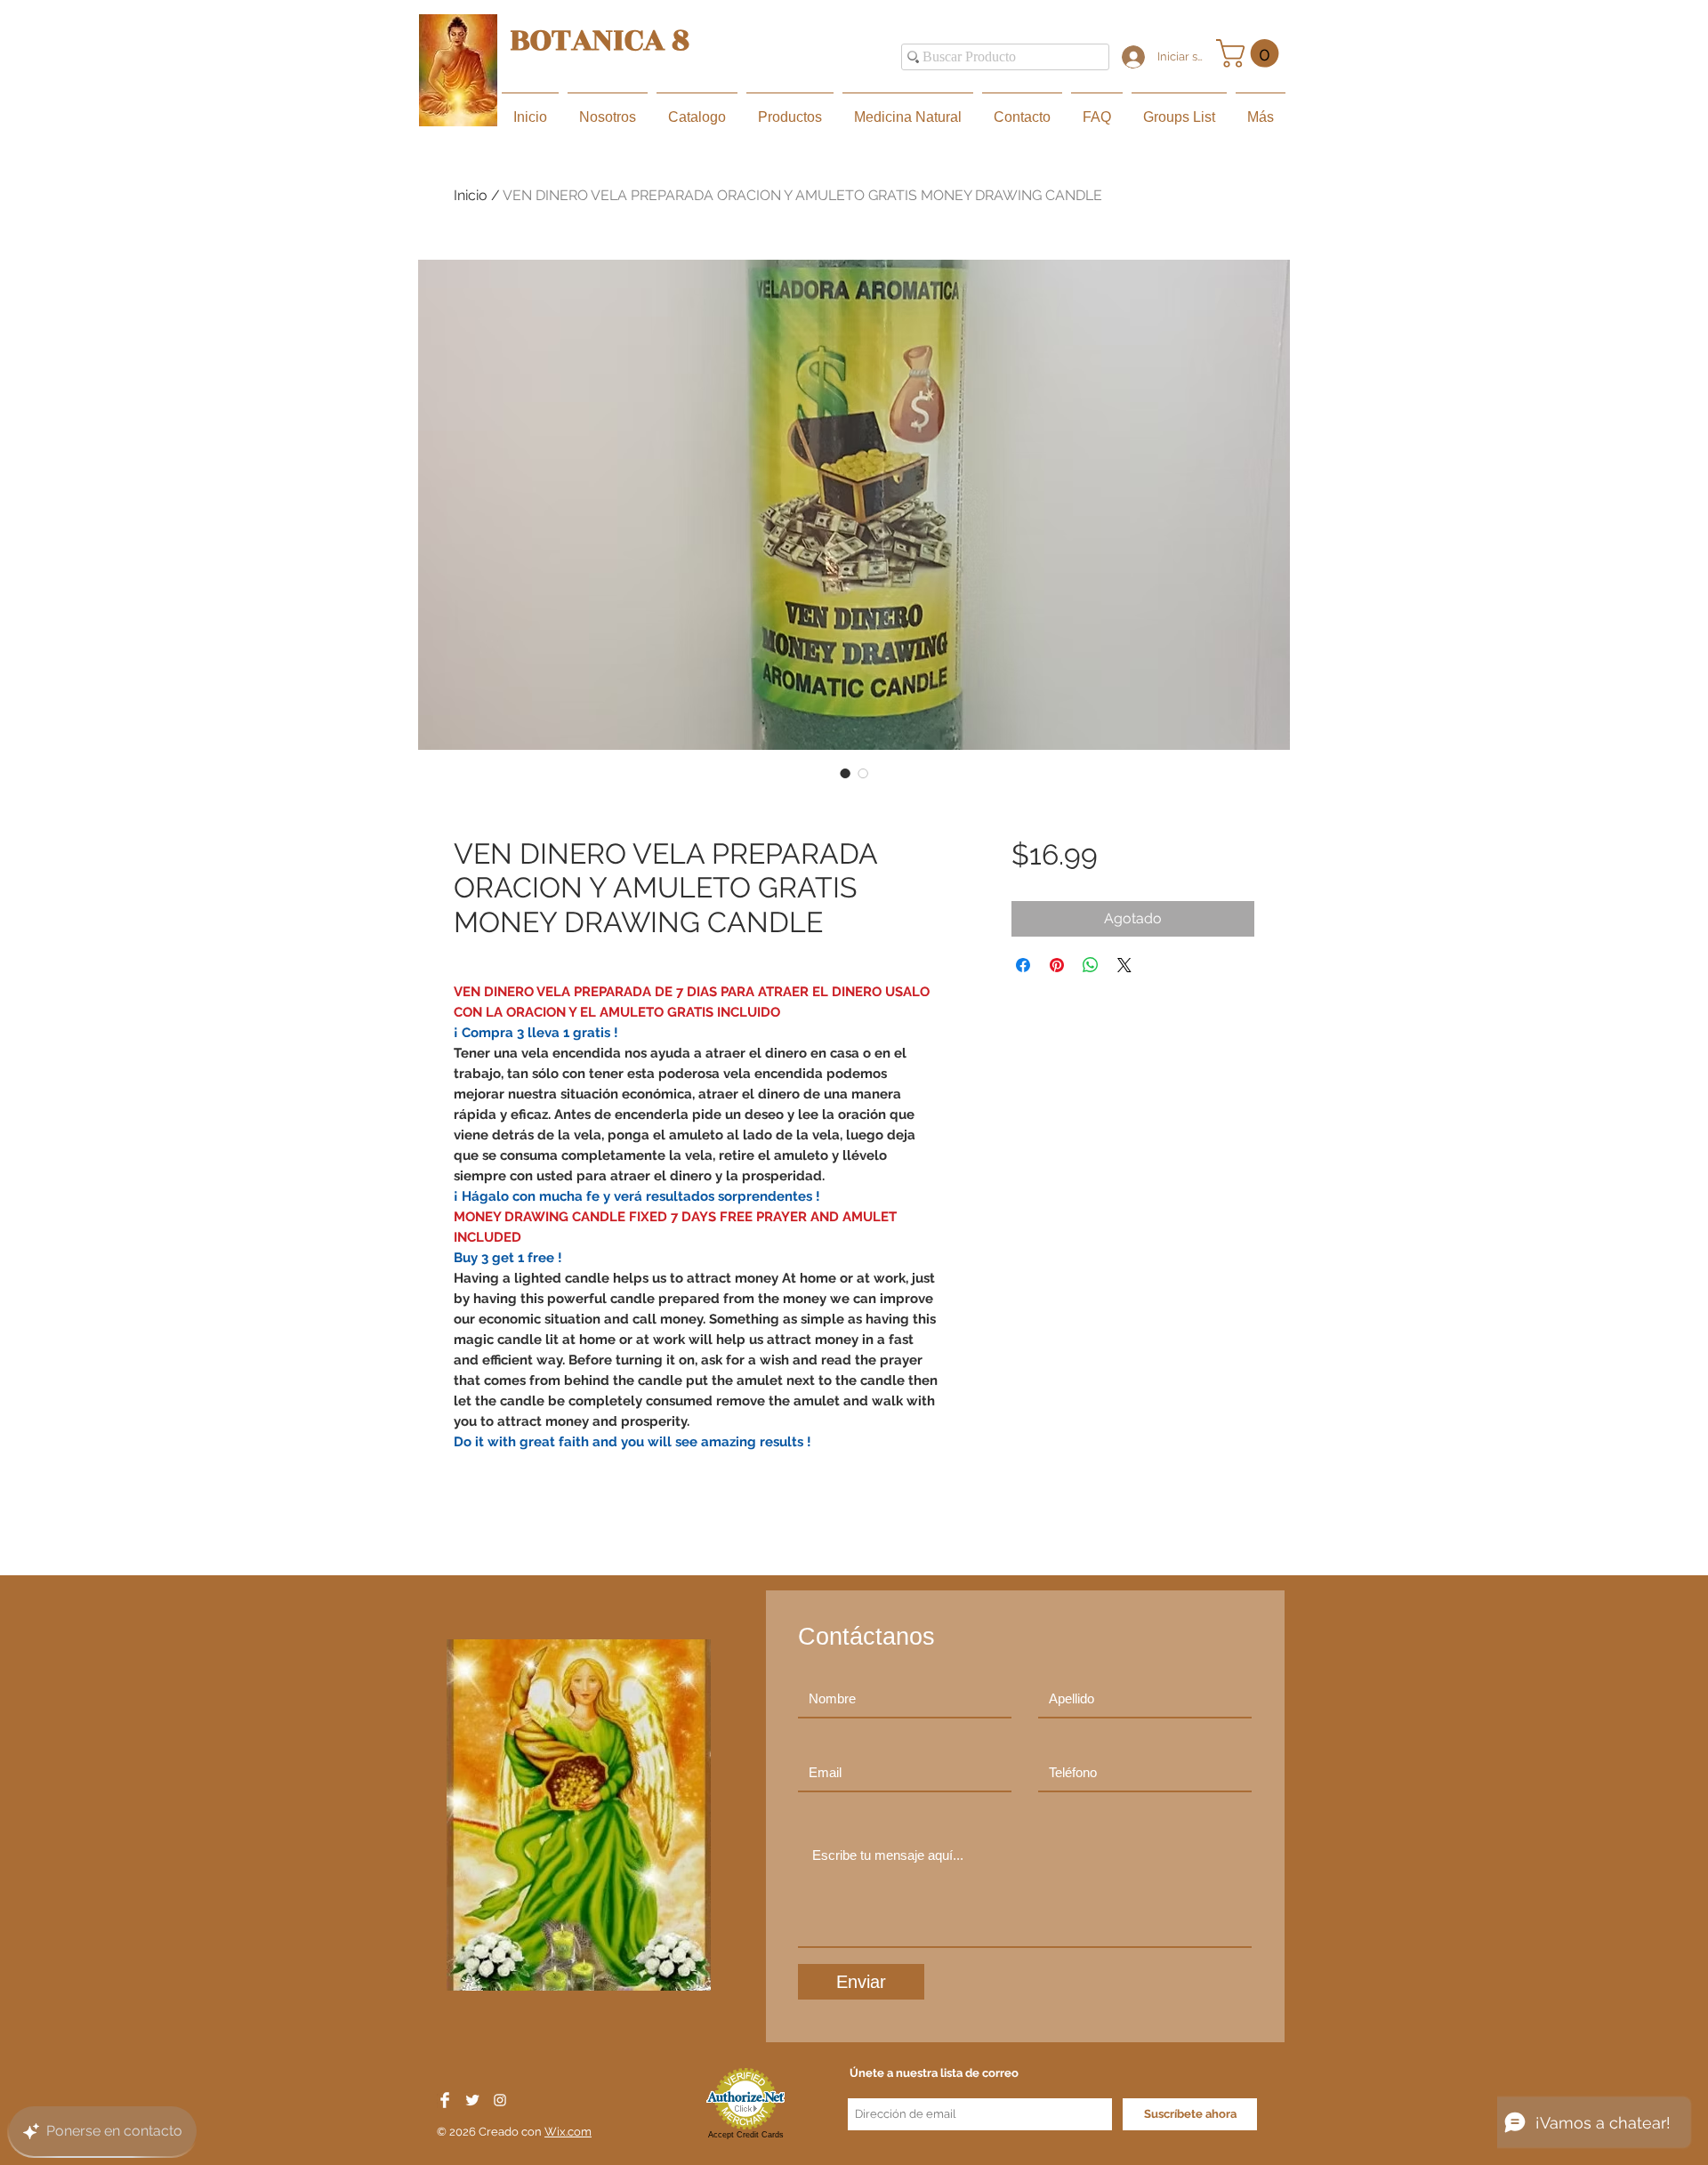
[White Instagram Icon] (500, 2100)
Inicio (471, 195)
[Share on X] (1124, 965)
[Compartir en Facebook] (1023, 965)
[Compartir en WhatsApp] (1091, 965)
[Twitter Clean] (472, 2100)
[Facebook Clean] (445, 2100)
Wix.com (568, 2132)
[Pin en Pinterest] (1057, 965)
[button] (1251, 53)
